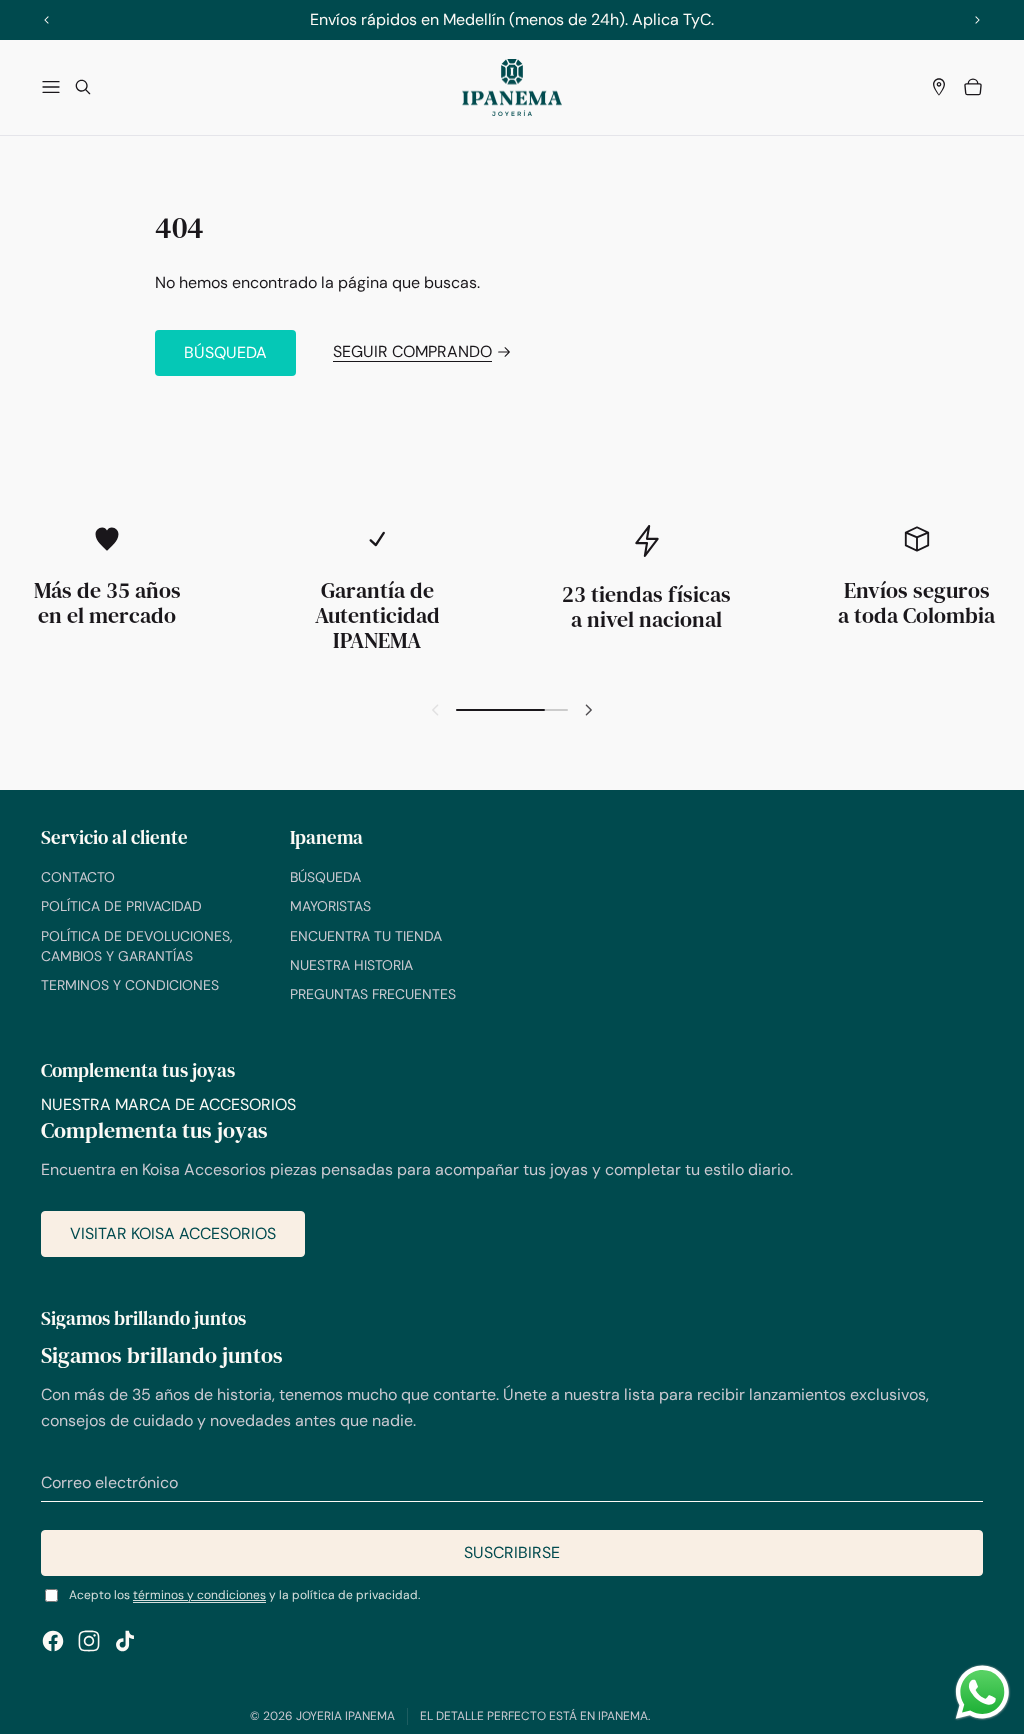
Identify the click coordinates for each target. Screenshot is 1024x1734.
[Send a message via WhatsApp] (982, 1692)
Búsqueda (225, 352)
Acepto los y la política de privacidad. (244, 1595)
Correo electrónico (109, 1482)
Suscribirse (512, 1552)
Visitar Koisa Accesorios (173, 1233)
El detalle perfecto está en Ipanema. (535, 1716)
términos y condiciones (199, 1595)
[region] (512, 19)
